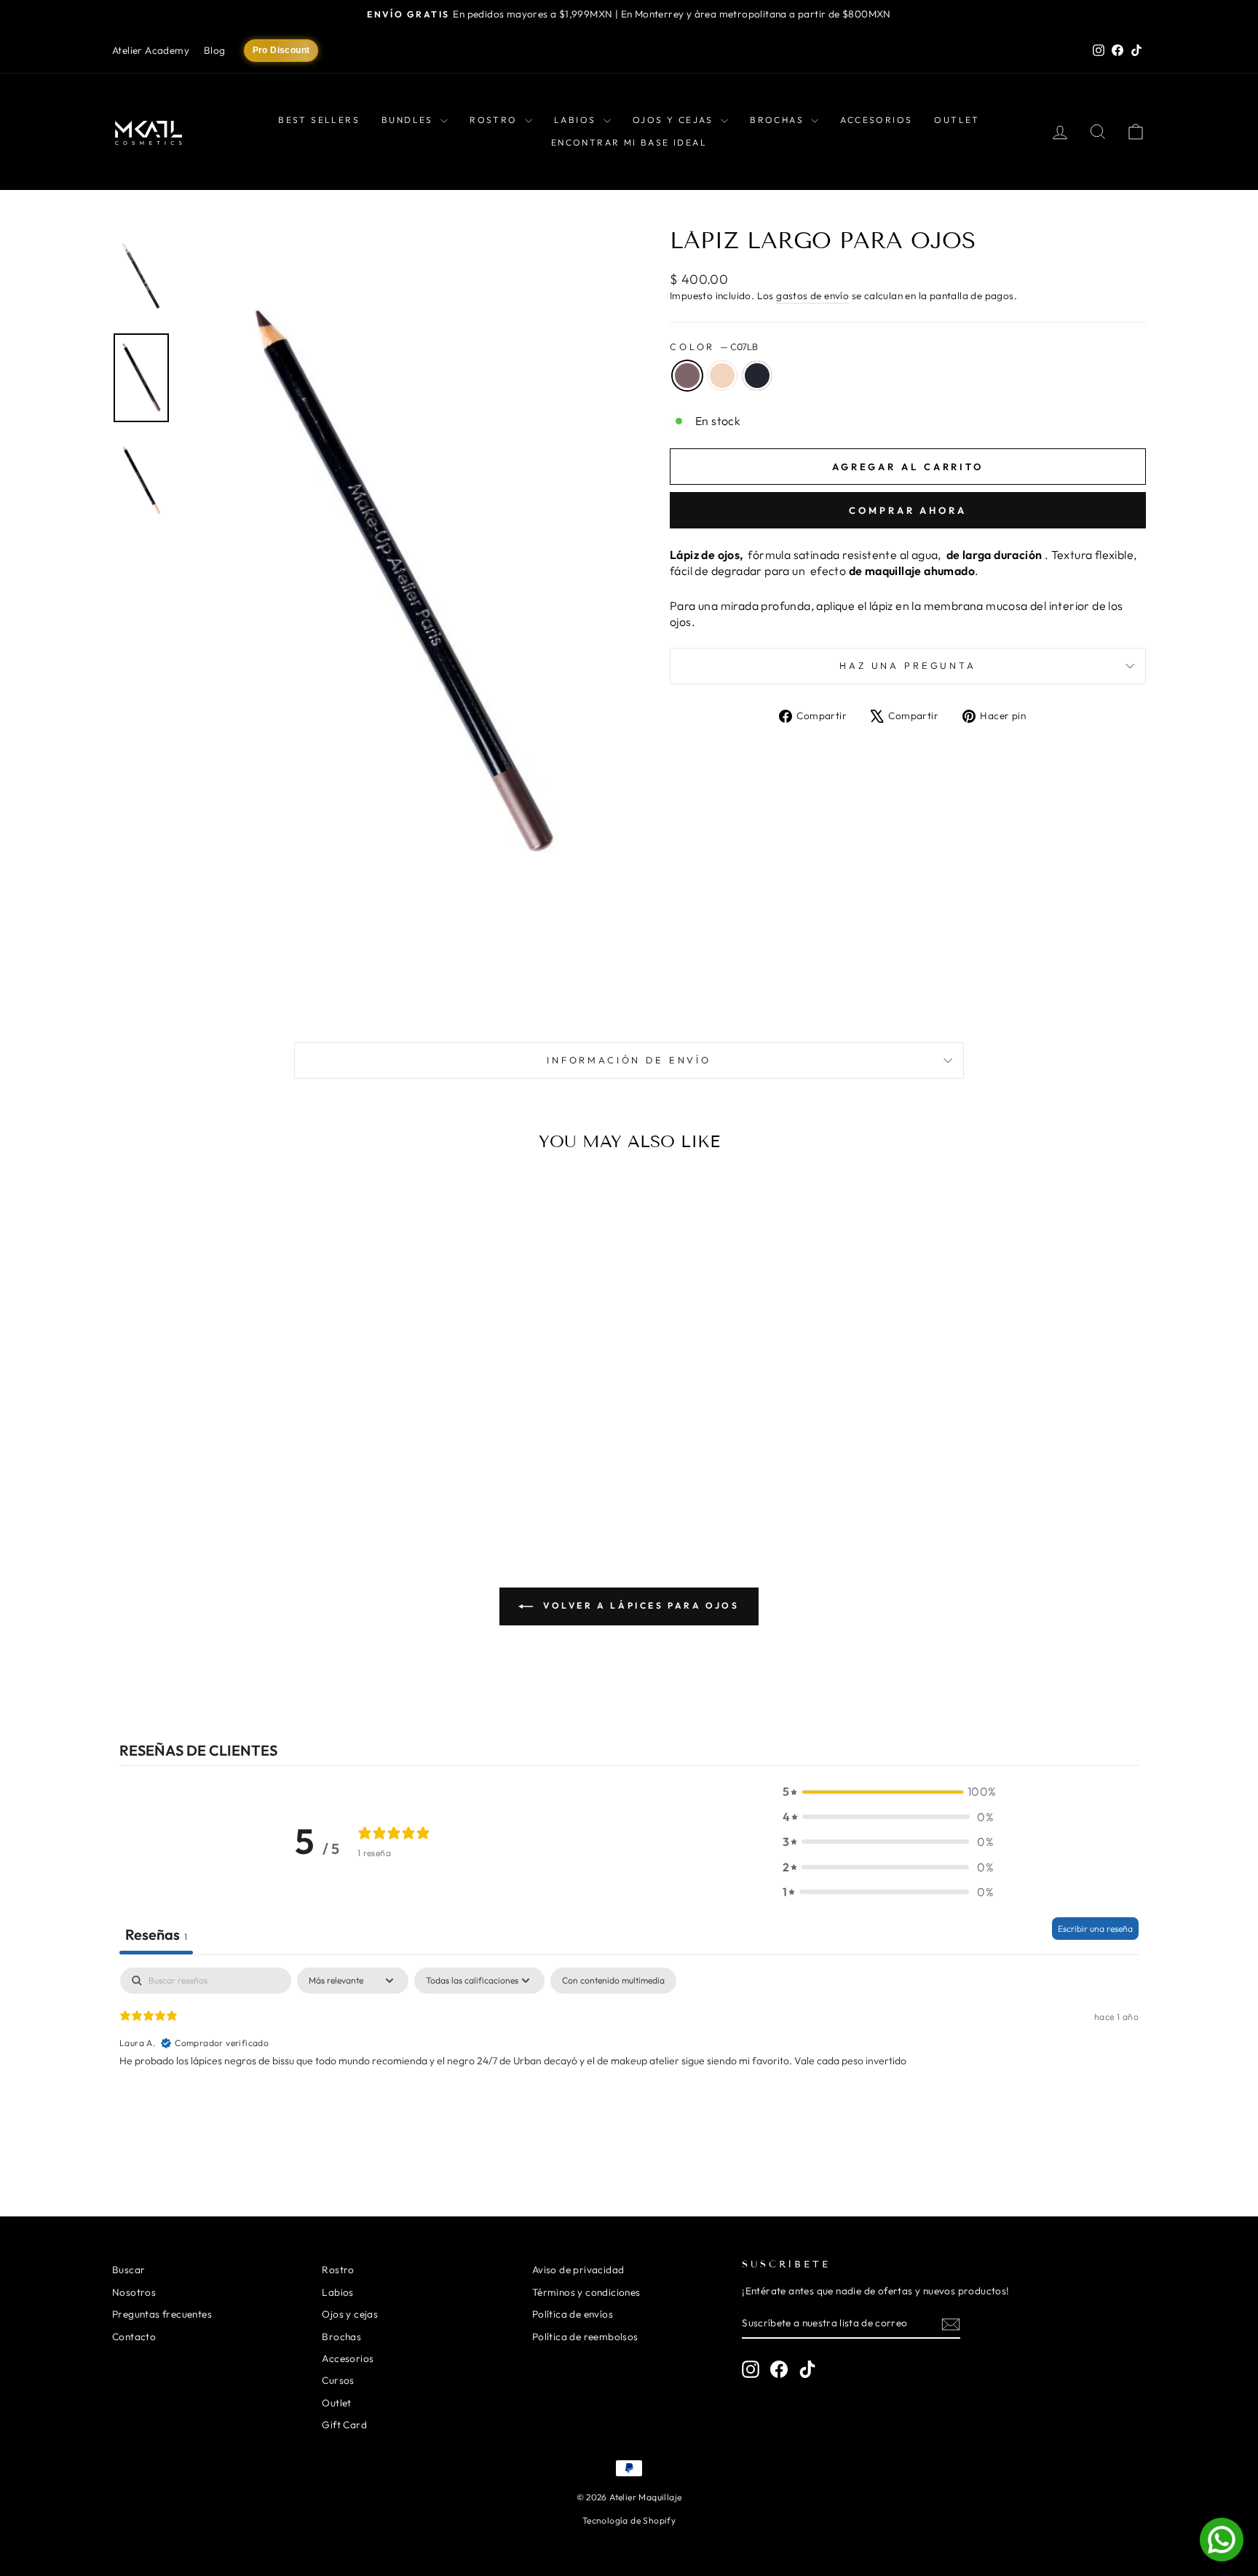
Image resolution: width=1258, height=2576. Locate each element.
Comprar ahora (908, 510)
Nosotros (134, 2292)
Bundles (409, 120)
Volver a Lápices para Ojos (639, 1605)
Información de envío (629, 1060)
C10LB (757, 376)
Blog (215, 50)
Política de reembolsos (585, 2337)
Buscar (128, 2270)
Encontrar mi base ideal (629, 142)
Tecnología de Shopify (629, 2520)
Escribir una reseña (1095, 1929)
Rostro (495, 120)
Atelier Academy (151, 50)
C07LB (687, 376)
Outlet (957, 120)
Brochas (779, 120)
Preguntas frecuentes (162, 2314)
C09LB (722, 376)
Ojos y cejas (675, 120)
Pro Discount (281, 50)
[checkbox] (613, 1981)
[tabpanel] (629, 2061)
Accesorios (876, 120)
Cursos (338, 2380)
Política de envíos (573, 2314)
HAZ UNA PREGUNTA (907, 665)
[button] (888, 1791)
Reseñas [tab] (156, 1934)
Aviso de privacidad (578, 2270)
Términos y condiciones (586, 2292)
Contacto (134, 2337)
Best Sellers (319, 120)
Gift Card (344, 2425)
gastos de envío (812, 296)
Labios (577, 120)
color (714, 346)
